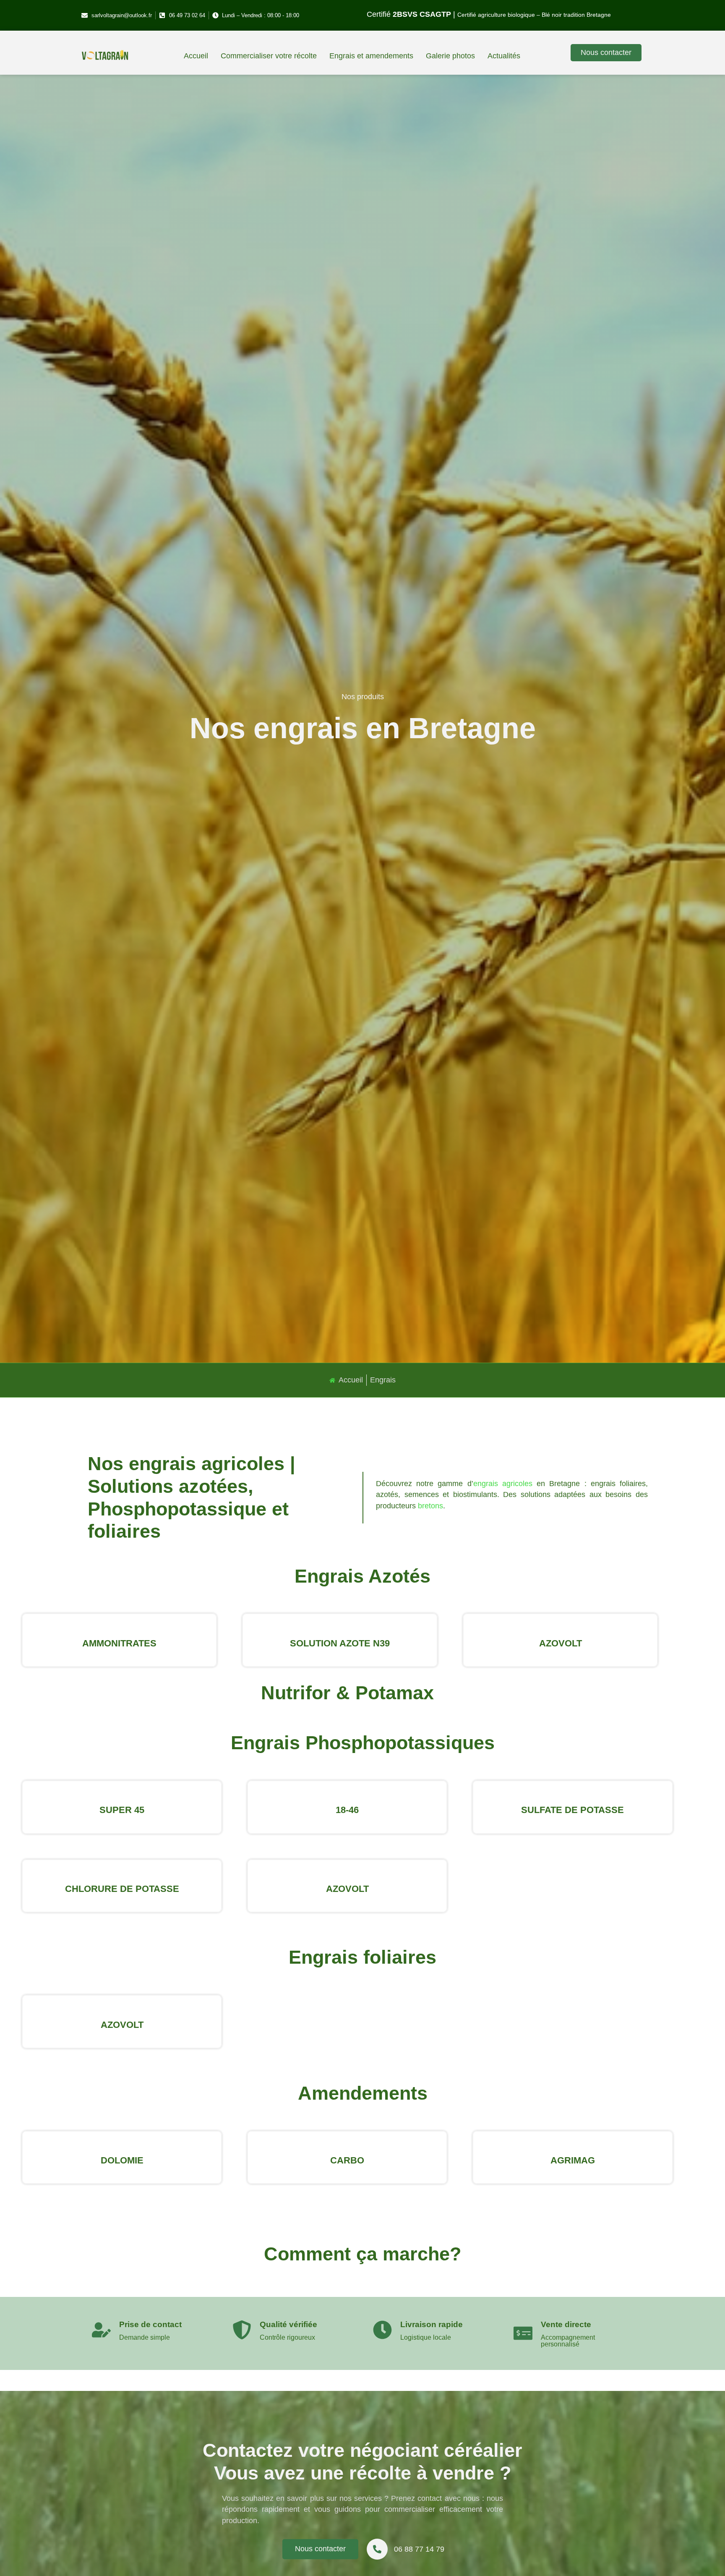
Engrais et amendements (371, 56)
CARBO (347, 2160)
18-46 (347, 1810)
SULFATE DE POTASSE (572, 1810)
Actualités (504, 56)
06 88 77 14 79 (419, 2549)
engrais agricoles (503, 1484)
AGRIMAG (573, 2160)
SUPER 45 (122, 1810)
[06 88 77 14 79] (377, 2549)
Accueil (196, 56)
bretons (430, 1506)
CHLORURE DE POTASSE (122, 1889)
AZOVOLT (561, 1643)
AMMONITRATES (119, 1643)
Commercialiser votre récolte (269, 56)
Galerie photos (450, 56)
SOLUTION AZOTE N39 (340, 1643)
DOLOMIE (122, 2160)
